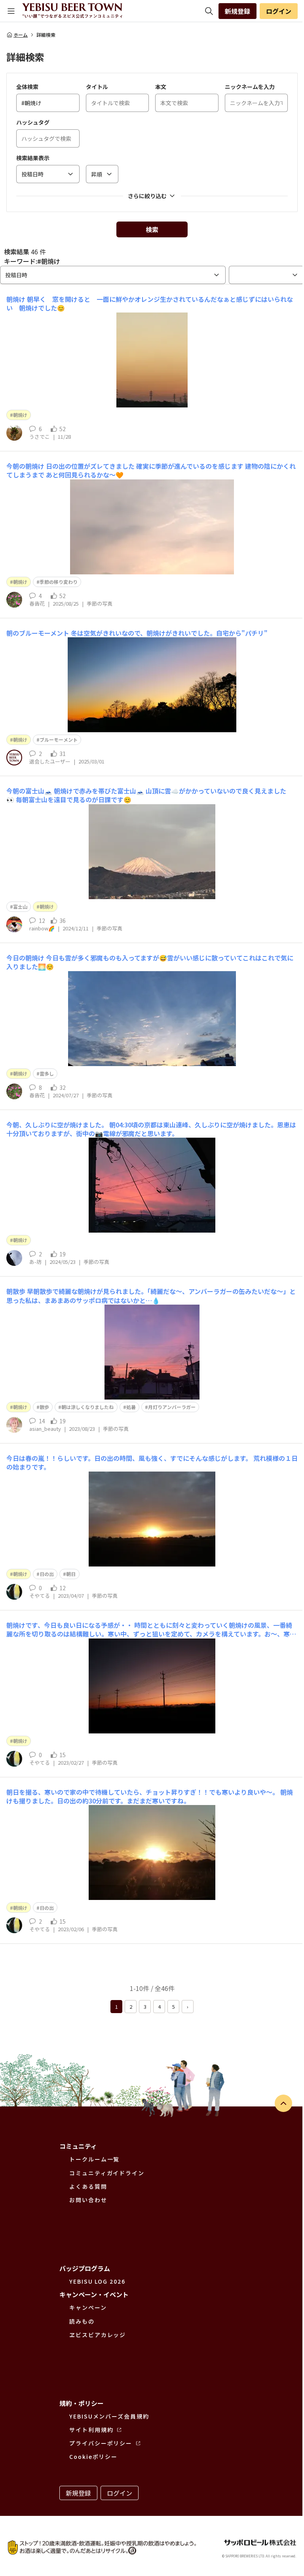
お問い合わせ (88, 2200)
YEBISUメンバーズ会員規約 (109, 2416)
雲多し (47, 1073)
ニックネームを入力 (250, 87)
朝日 (71, 1574)
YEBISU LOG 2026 (97, 2281)
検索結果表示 (33, 158)
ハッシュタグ (33, 122)
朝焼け (20, 415)
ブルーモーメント (59, 740)
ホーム (21, 35)
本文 (161, 87)
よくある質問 (88, 2186)
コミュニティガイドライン (107, 2173)
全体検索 (27, 87)
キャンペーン (88, 2307)
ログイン (279, 11)
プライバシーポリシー (101, 2443)
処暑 (131, 1407)
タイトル (97, 87)
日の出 (47, 1574)
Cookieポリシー (93, 2457)
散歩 (44, 1407)
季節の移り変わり (59, 582)
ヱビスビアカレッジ (98, 2335)
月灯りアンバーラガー (172, 1407)
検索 (152, 229)
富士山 (20, 906)
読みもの (82, 2321)
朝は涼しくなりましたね (87, 1407)
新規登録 (237, 11)
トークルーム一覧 (94, 2159)
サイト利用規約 (91, 2430)
